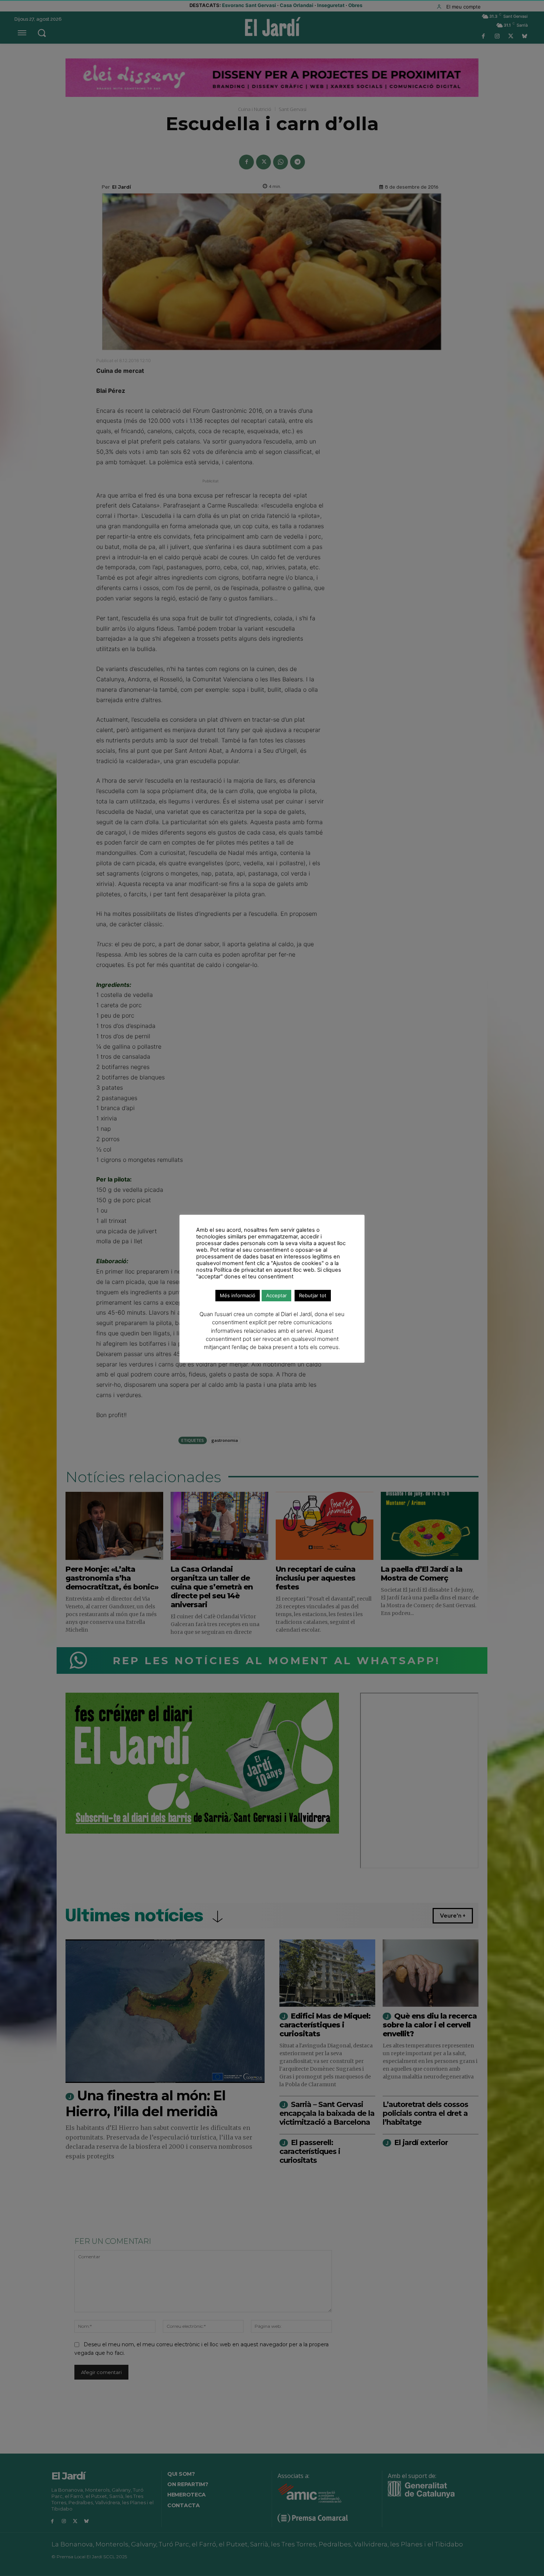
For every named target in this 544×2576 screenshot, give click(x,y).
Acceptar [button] (276, 1295)
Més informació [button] (238, 1295)
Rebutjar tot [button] (313, 1295)
